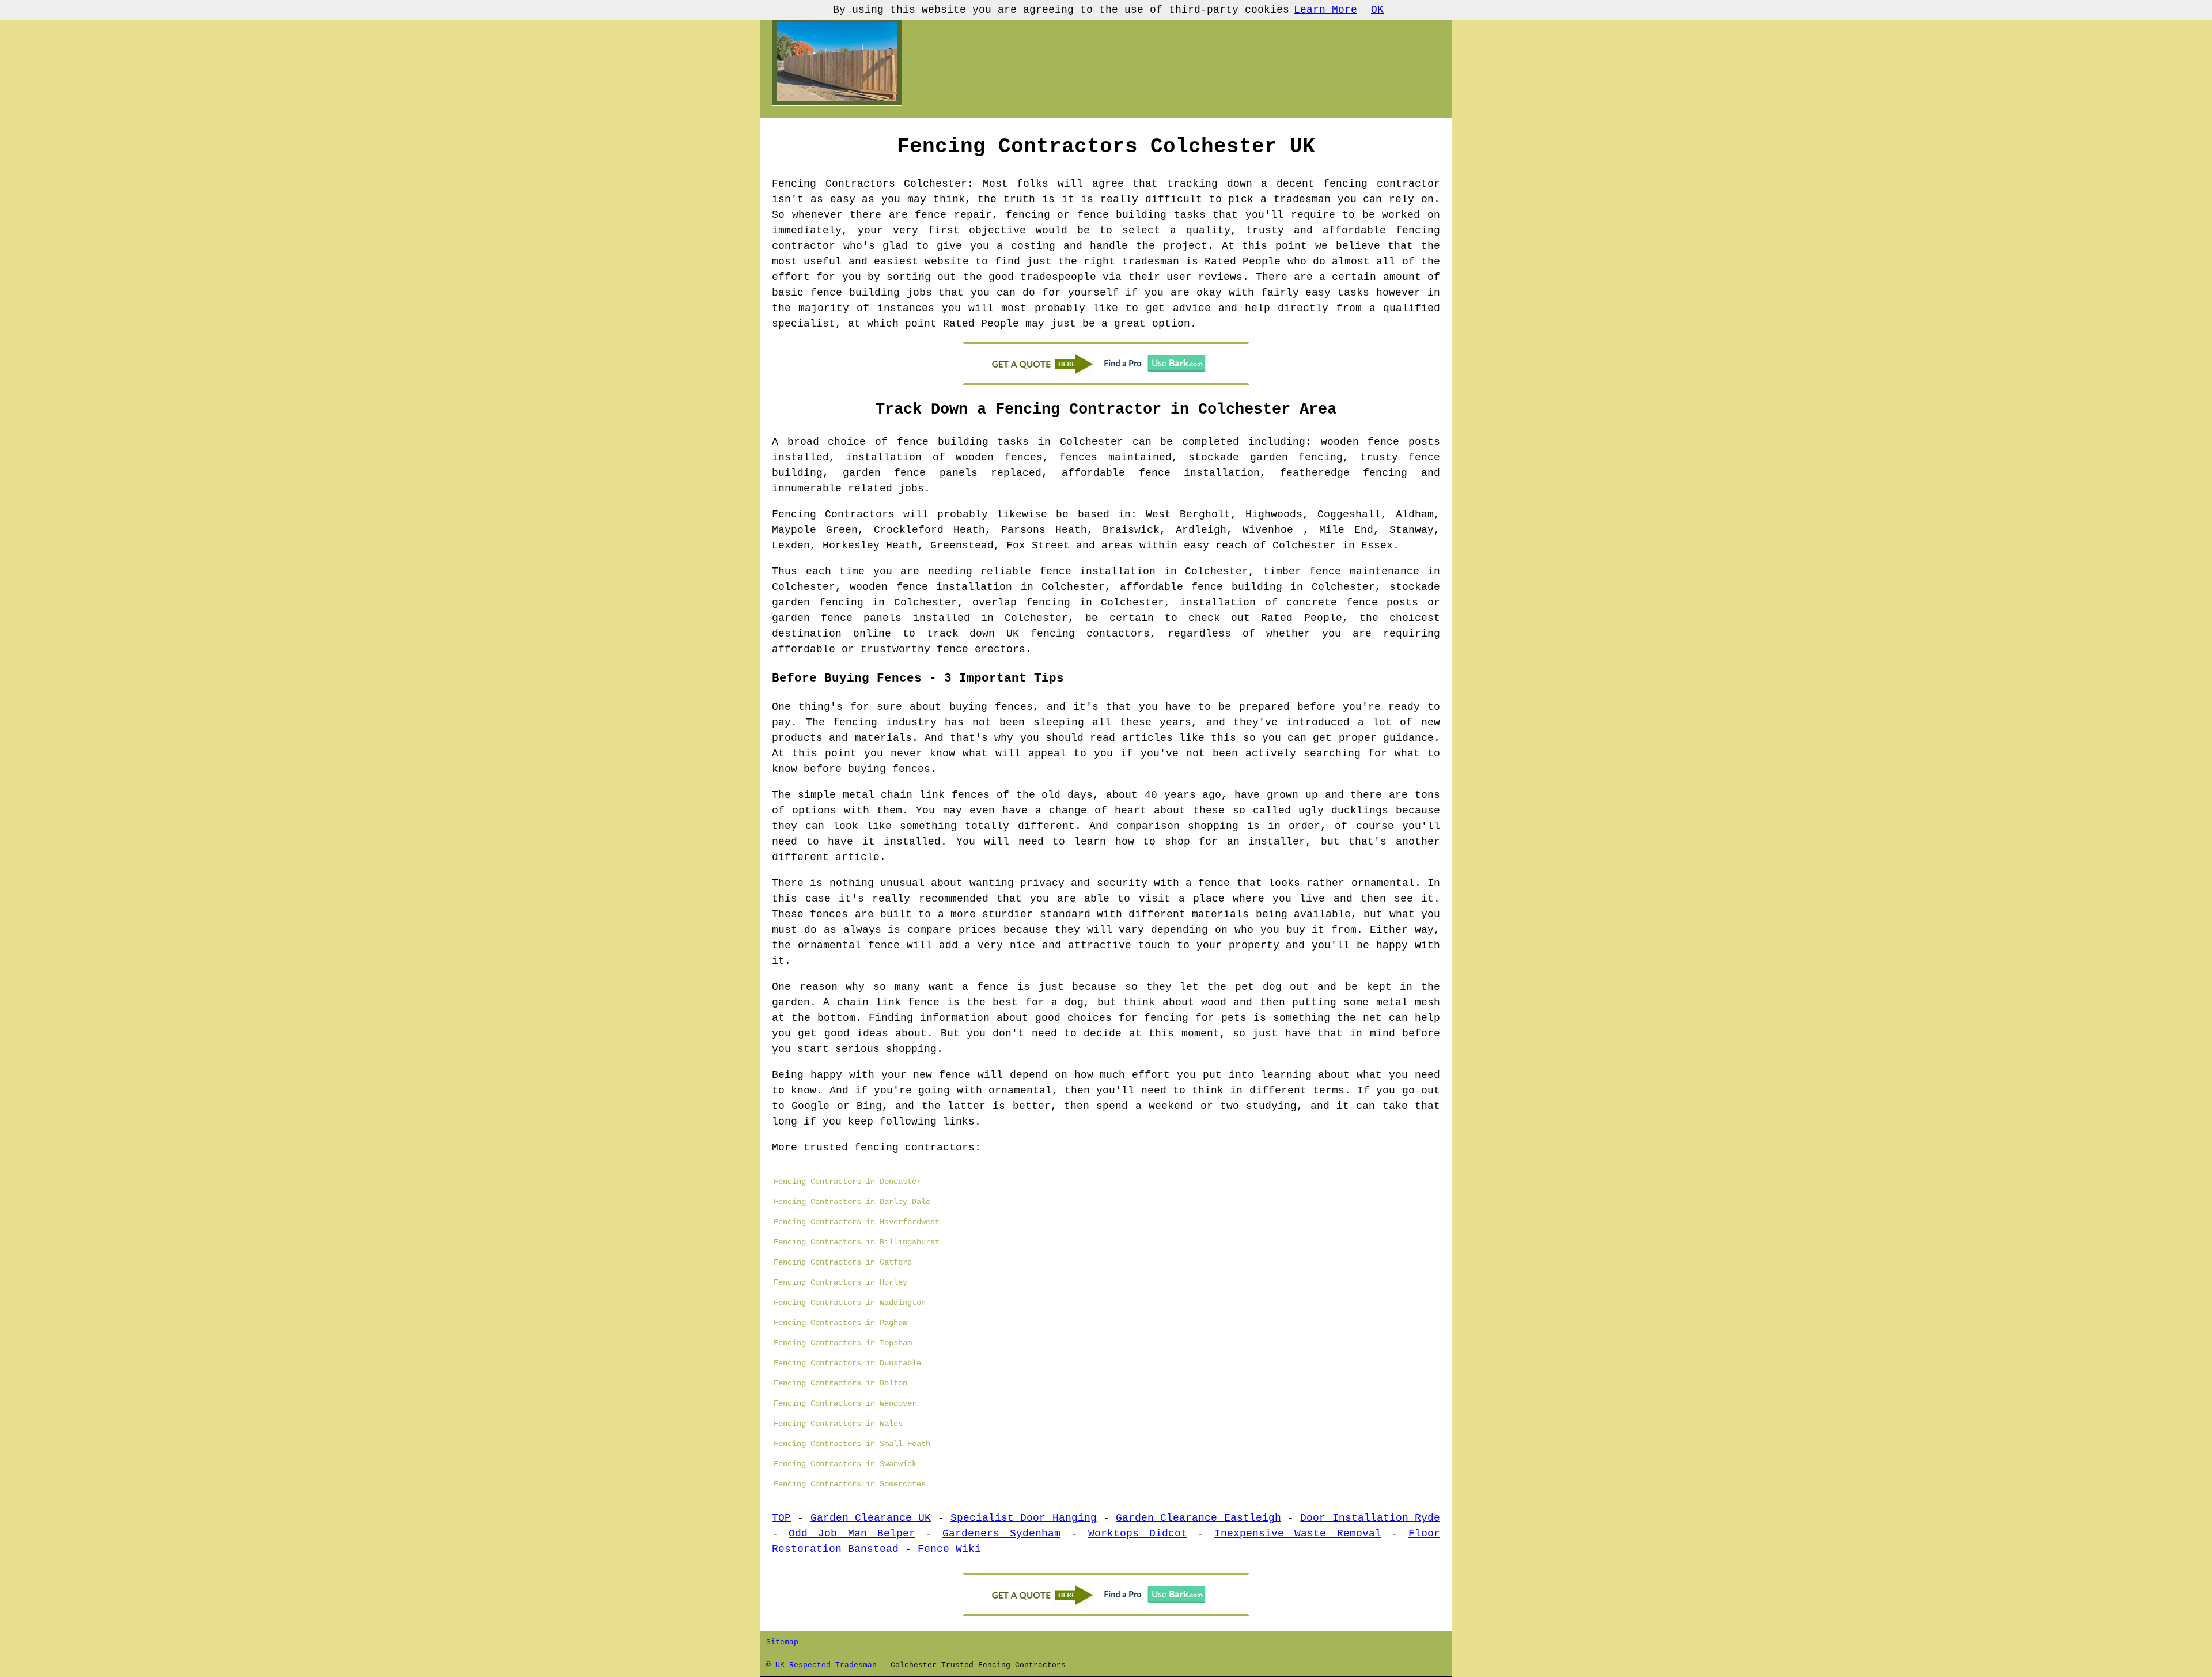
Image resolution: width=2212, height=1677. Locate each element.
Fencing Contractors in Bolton (840, 1383)
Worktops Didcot (1138, 1534)
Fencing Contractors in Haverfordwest (857, 1222)
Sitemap (782, 1642)
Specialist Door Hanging (1024, 1518)
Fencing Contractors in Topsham (843, 1343)
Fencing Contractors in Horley (840, 1282)
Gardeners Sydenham (1001, 1534)
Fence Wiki (949, 1549)
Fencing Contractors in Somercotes (850, 1484)
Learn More (1325, 10)
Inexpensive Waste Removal (1298, 1534)
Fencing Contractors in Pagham (840, 1323)
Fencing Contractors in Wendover (845, 1403)
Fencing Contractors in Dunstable (847, 1363)
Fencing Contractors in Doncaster (847, 1182)
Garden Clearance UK (871, 1518)
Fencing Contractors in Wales (838, 1424)
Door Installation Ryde (1370, 1518)
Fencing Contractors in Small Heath (852, 1444)
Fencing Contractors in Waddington (850, 1303)
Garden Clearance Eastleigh (1198, 1518)
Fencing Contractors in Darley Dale (852, 1202)
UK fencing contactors (1078, 634)
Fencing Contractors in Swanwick (845, 1464)
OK (1377, 10)
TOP (781, 1518)
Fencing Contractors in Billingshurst (857, 1242)
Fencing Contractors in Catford (843, 1262)
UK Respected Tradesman (826, 1665)
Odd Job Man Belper (852, 1534)
